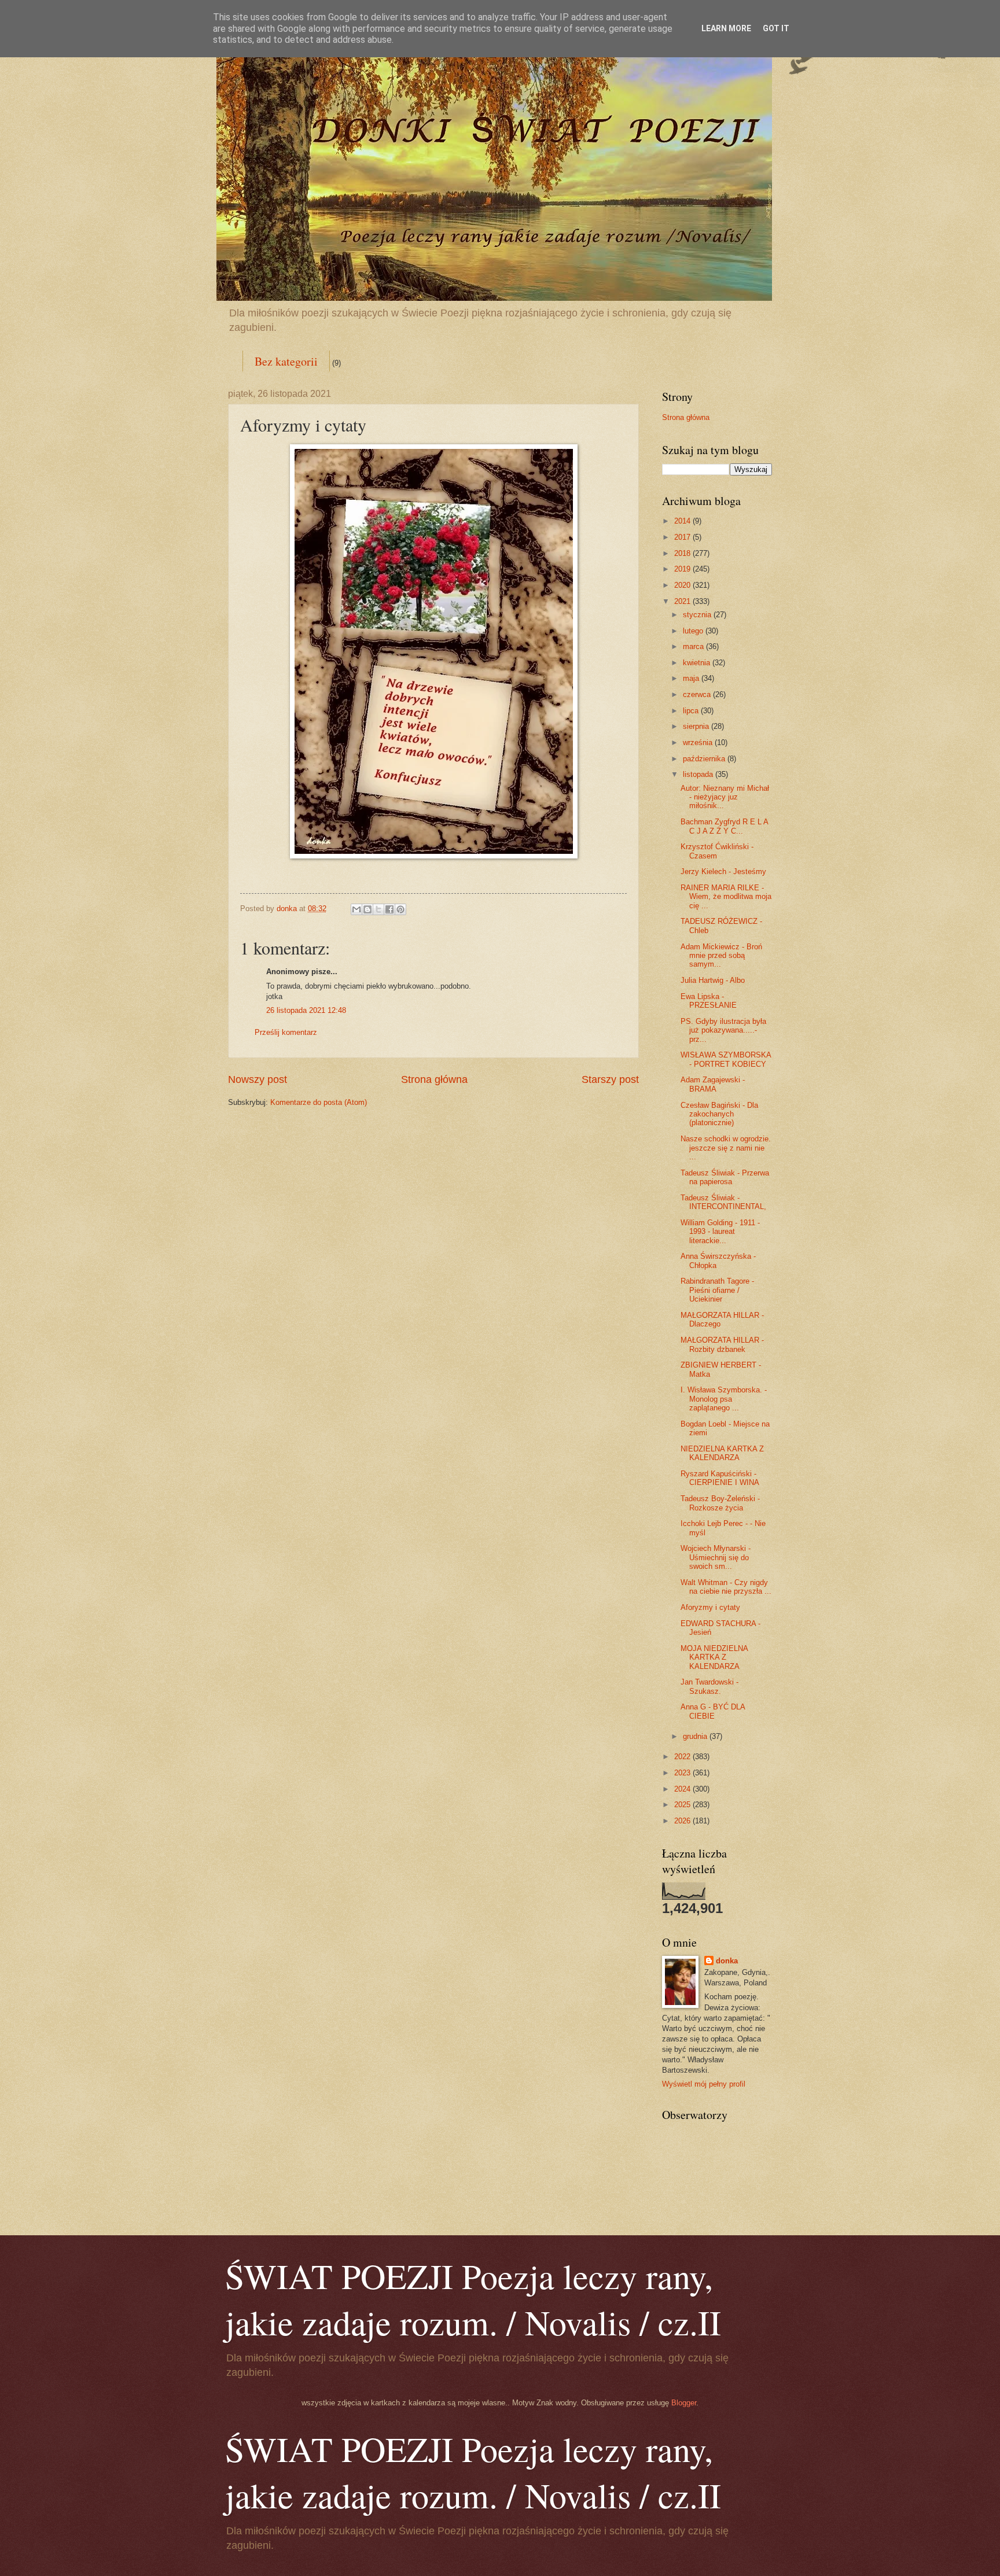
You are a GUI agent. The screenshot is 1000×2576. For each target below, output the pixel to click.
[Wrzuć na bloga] (367, 909)
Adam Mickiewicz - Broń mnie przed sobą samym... (721, 956)
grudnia (696, 1736)
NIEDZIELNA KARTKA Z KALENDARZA (722, 1453)
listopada (699, 774)
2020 (683, 585)
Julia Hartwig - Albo (713, 980)
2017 (683, 537)
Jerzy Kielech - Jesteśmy (723, 871)
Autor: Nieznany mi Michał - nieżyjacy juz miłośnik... (725, 797)
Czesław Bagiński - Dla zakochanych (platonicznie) (719, 1114)
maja (692, 678)
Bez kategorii (286, 361)
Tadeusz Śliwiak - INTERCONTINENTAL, (723, 1202)
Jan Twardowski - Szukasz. (709, 1686)
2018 (683, 553)
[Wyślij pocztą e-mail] (356, 909)
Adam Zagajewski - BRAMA (713, 1084)
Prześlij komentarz (286, 1032)
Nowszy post (258, 1079)
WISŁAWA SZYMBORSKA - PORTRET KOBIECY (726, 1059)
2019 (683, 569)
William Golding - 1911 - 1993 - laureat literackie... (720, 1232)
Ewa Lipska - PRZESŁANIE (709, 1001)
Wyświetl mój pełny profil (704, 2084)
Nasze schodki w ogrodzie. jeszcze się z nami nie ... (726, 1148)
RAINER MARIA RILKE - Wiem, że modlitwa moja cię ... (726, 897)
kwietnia (698, 663)
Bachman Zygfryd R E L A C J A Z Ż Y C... (724, 826)
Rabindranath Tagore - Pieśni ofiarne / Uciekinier (717, 1290)
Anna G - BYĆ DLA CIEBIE (713, 1711)
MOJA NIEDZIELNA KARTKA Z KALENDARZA (714, 1657)
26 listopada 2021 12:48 (306, 1010)
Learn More (726, 28)
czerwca (698, 694)
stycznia (698, 615)
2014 (683, 521)
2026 (683, 1821)
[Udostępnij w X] (378, 909)
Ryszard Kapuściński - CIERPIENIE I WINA (720, 1478)
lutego (694, 631)
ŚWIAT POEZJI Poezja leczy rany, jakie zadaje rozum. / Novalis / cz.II (473, 2299)
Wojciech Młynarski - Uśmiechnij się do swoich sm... (716, 1557)
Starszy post (610, 1079)
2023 (683, 1773)
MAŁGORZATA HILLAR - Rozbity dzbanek (722, 1344)
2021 (683, 601)
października (705, 759)
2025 (683, 1805)
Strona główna (434, 1079)
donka (727, 1961)
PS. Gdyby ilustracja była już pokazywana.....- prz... (723, 1030)
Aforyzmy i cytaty (710, 1607)
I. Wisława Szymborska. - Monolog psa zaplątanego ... (724, 1399)
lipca (692, 711)
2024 (683, 1789)
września (699, 742)
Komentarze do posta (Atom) (319, 1102)
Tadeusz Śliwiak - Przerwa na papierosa (725, 1177)
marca (694, 646)
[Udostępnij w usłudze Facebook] (389, 909)
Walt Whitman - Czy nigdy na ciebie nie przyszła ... (726, 1587)
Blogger (684, 2403)
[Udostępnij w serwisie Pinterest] (400, 909)
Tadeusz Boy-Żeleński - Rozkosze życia (720, 1503)
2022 (683, 1757)
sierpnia (697, 726)
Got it (776, 28)
